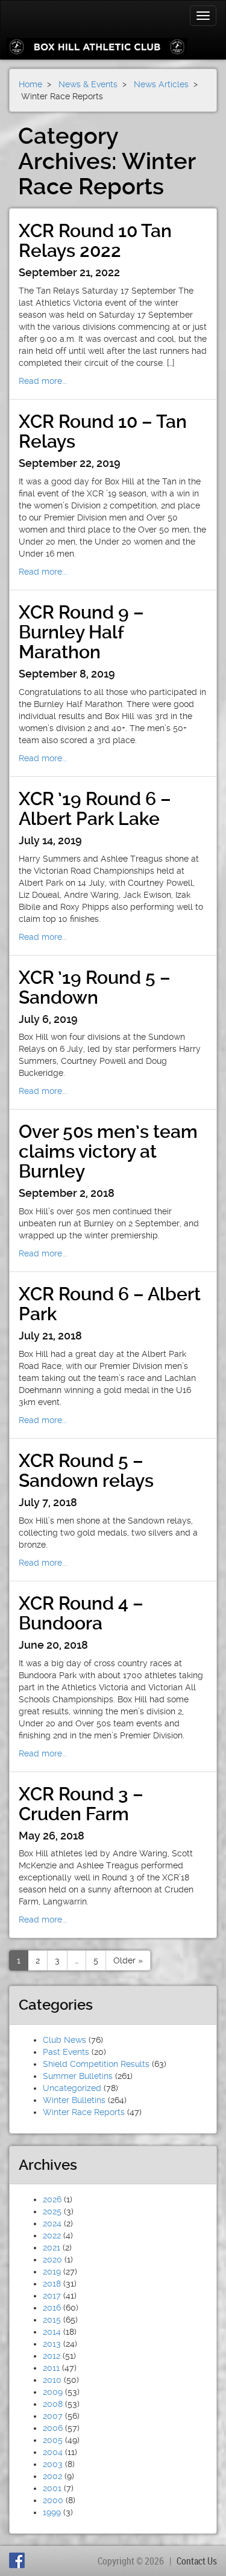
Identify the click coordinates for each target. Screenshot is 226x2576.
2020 (52, 2259)
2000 (53, 2500)
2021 (52, 2247)
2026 (52, 2199)
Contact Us (197, 2561)
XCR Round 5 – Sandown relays (86, 1471)
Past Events (66, 2052)
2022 (52, 2235)
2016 (52, 2308)
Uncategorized (72, 2088)
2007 (53, 2416)
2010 (52, 2380)
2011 (51, 2368)
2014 (52, 2332)
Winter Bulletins (74, 2100)
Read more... (43, 381)
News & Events (88, 84)
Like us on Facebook (19, 2560)
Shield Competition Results (96, 2064)
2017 (52, 2296)
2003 (53, 2464)
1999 (52, 2512)
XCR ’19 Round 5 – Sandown (95, 987)
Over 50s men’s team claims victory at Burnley (108, 1151)
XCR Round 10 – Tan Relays (103, 431)
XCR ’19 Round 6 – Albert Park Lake (95, 809)
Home (30, 84)
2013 (52, 2344)
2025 (52, 2211)
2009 (53, 2392)
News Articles (161, 84)
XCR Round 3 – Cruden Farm (81, 1804)
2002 (52, 2476)
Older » (128, 1960)
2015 (52, 2320)
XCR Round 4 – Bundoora (81, 1613)
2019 (52, 2272)
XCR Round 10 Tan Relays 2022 (95, 241)
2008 (53, 2404)
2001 (52, 2488)
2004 (53, 2452)
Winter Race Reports (84, 2112)
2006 (53, 2428)
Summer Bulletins (78, 2076)
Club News (64, 2040)
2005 (53, 2440)
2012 (52, 2356)
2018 (52, 2284)
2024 (52, 2223)
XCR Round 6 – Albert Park (110, 1304)
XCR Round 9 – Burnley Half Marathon (81, 632)
